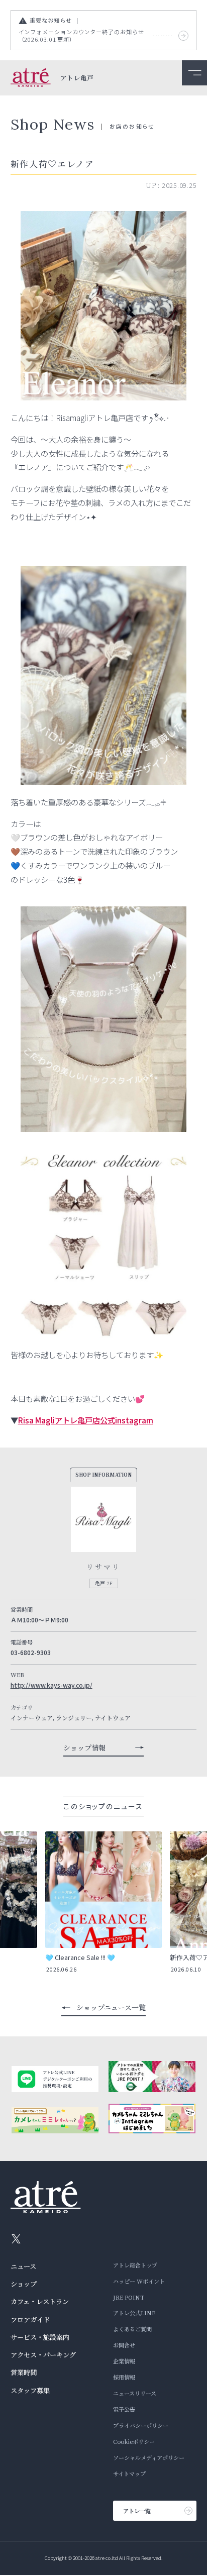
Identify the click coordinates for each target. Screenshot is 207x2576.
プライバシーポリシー (141, 2425)
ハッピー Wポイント (139, 2281)
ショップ (24, 2284)
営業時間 (24, 2372)
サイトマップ (129, 2474)
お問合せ (124, 2345)
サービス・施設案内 (40, 2337)
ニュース (23, 2266)
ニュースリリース (135, 2393)
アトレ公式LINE (134, 2313)
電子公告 (124, 2409)
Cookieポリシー (134, 2441)
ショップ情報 (84, 1747)
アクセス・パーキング (43, 2355)
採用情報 (124, 2377)
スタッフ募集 (30, 2390)
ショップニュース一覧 (111, 2007)
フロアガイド (30, 2320)
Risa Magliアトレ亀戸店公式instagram (86, 1420)
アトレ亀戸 (77, 78)
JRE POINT (129, 2297)
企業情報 (124, 2361)
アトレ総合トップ (135, 2265)
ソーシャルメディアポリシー (149, 2457)
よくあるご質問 (132, 2329)
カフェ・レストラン (40, 2301)
